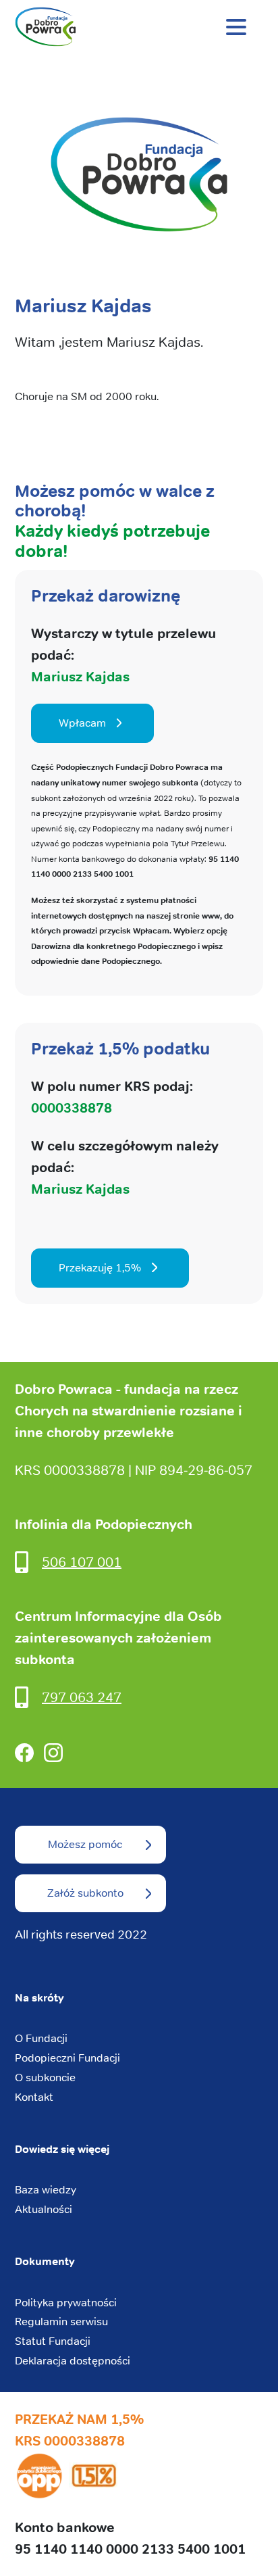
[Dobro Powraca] (139, 27)
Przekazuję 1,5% (100, 1268)
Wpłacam (82, 723)
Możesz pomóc (85, 1844)
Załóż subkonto (85, 1893)
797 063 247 (82, 1697)
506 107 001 (82, 1562)
